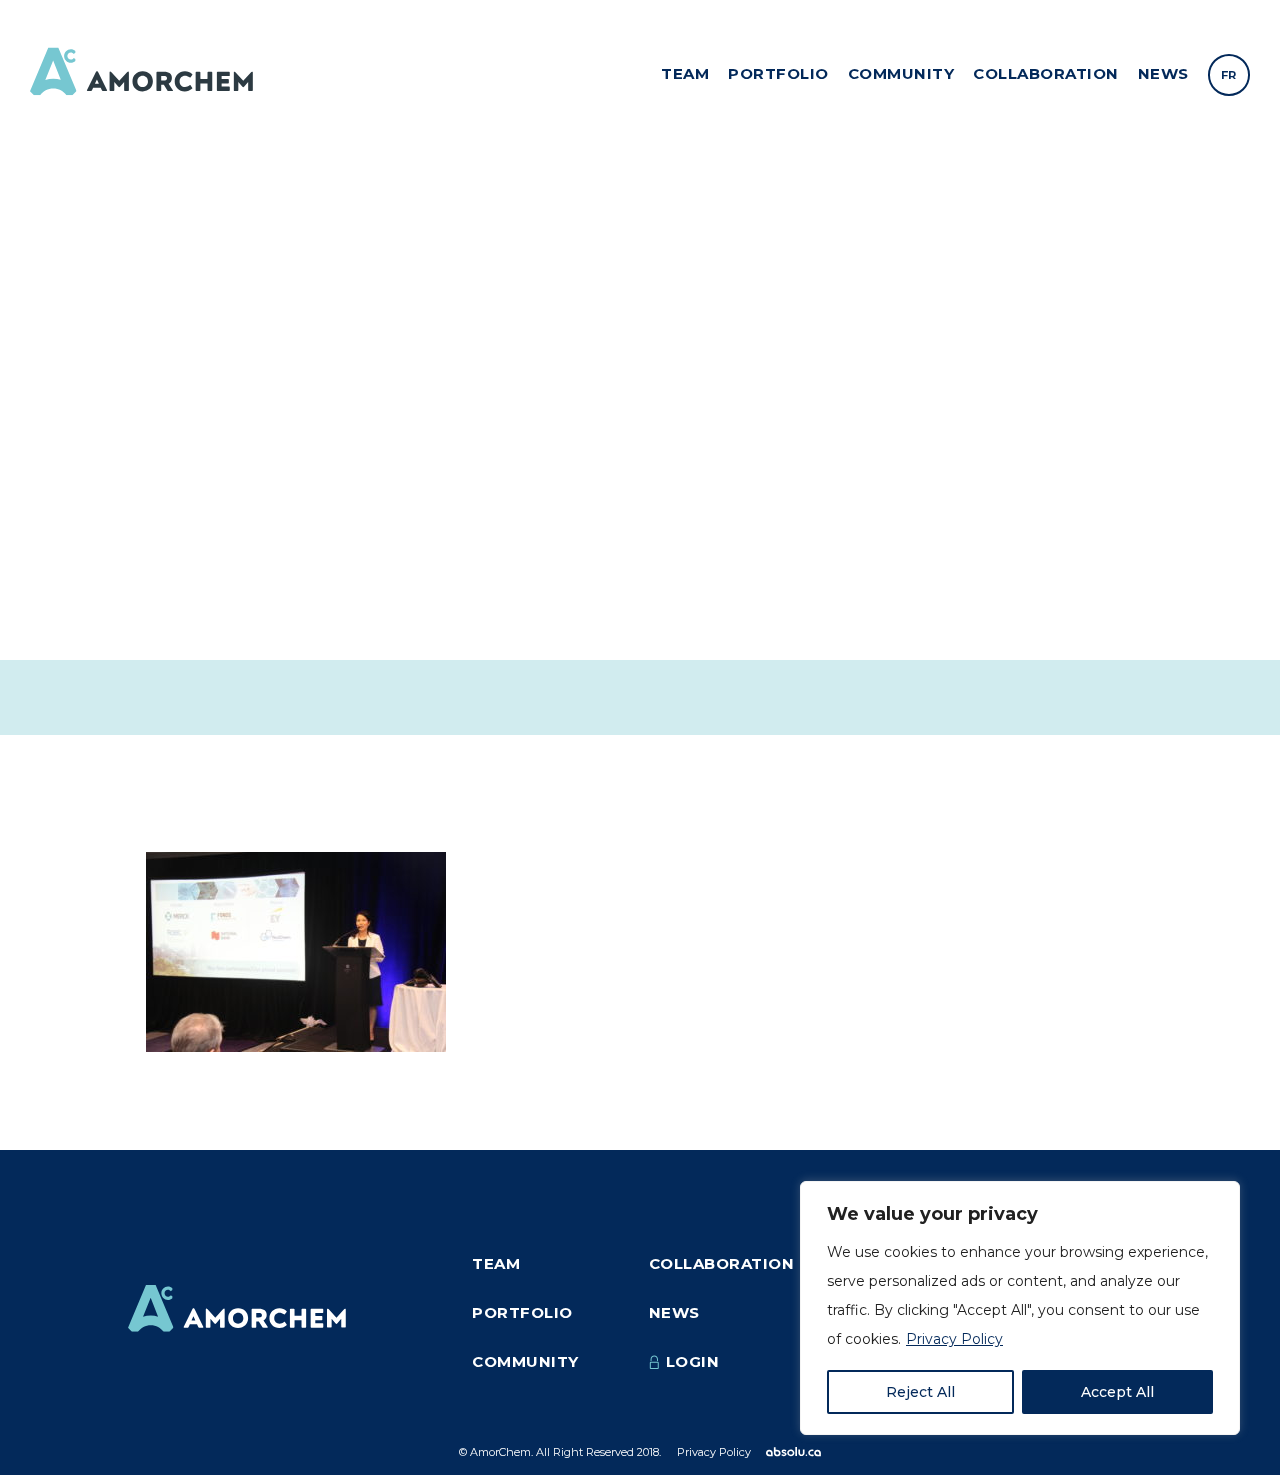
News (1163, 73)
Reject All (920, 1392)
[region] (1020, 1308)
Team (685, 73)
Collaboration (1046, 73)
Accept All (1117, 1392)
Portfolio (778, 73)
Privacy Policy (954, 1339)
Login (693, 1361)
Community (901, 73)
